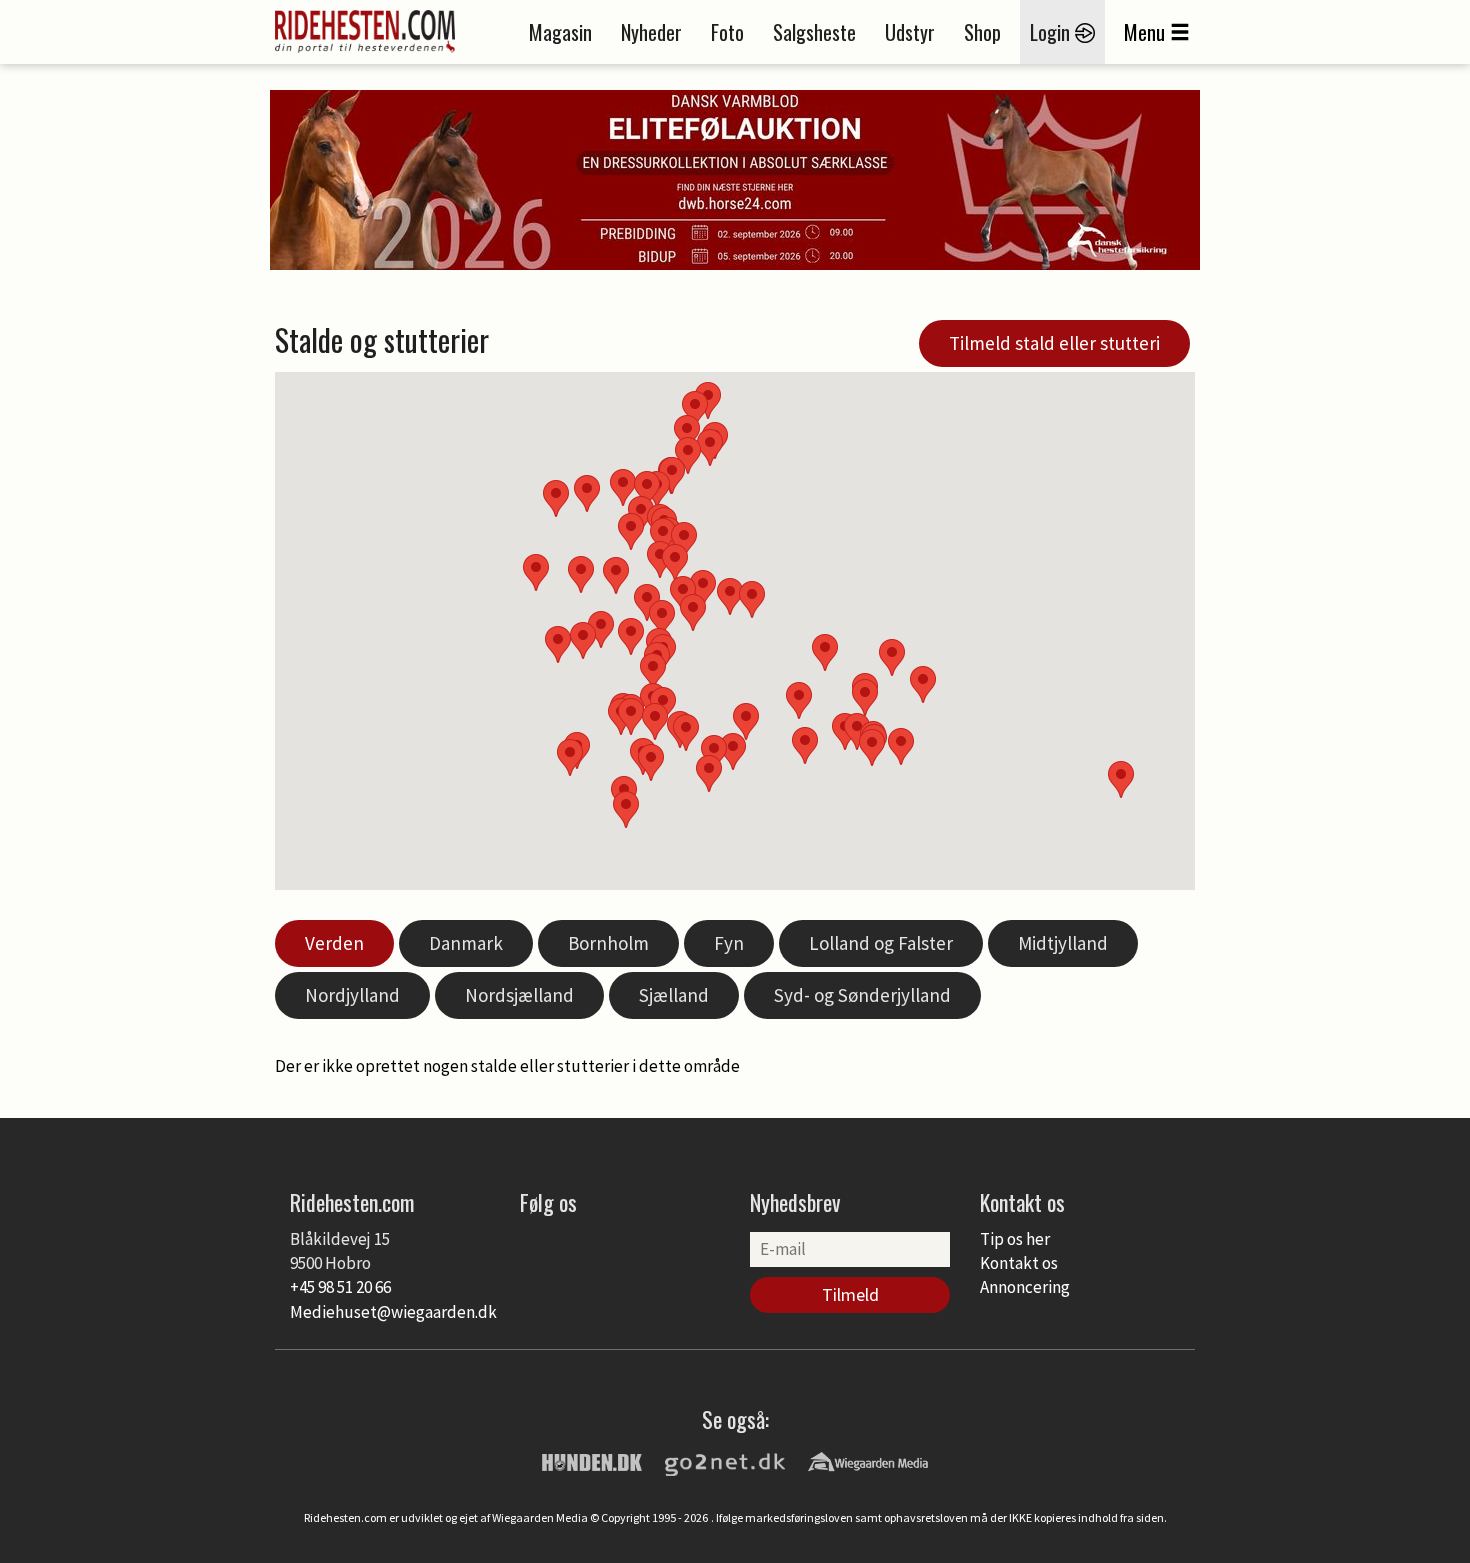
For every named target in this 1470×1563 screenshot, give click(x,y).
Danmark (466, 943)
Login (1052, 32)
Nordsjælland (519, 995)
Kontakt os (1019, 1263)
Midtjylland (1063, 943)
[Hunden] (592, 1461)
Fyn (729, 943)
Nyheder (651, 32)
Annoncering (1025, 1287)
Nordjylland (352, 995)
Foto (727, 32)
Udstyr (910, 32)
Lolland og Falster (881, 943)
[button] (799, 700)
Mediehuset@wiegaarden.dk (393, 1312)
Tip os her (1015, 1239)
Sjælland (674, 995)
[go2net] (725, 1461)
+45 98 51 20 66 (340, 1287)
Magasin (560, 32)
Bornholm (608, 943)
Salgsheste (814, 32)
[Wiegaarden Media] (868, 1461)
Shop (982, 32)
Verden (334, 943)
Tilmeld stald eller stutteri (1054, 343)
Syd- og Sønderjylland (862, 995)
